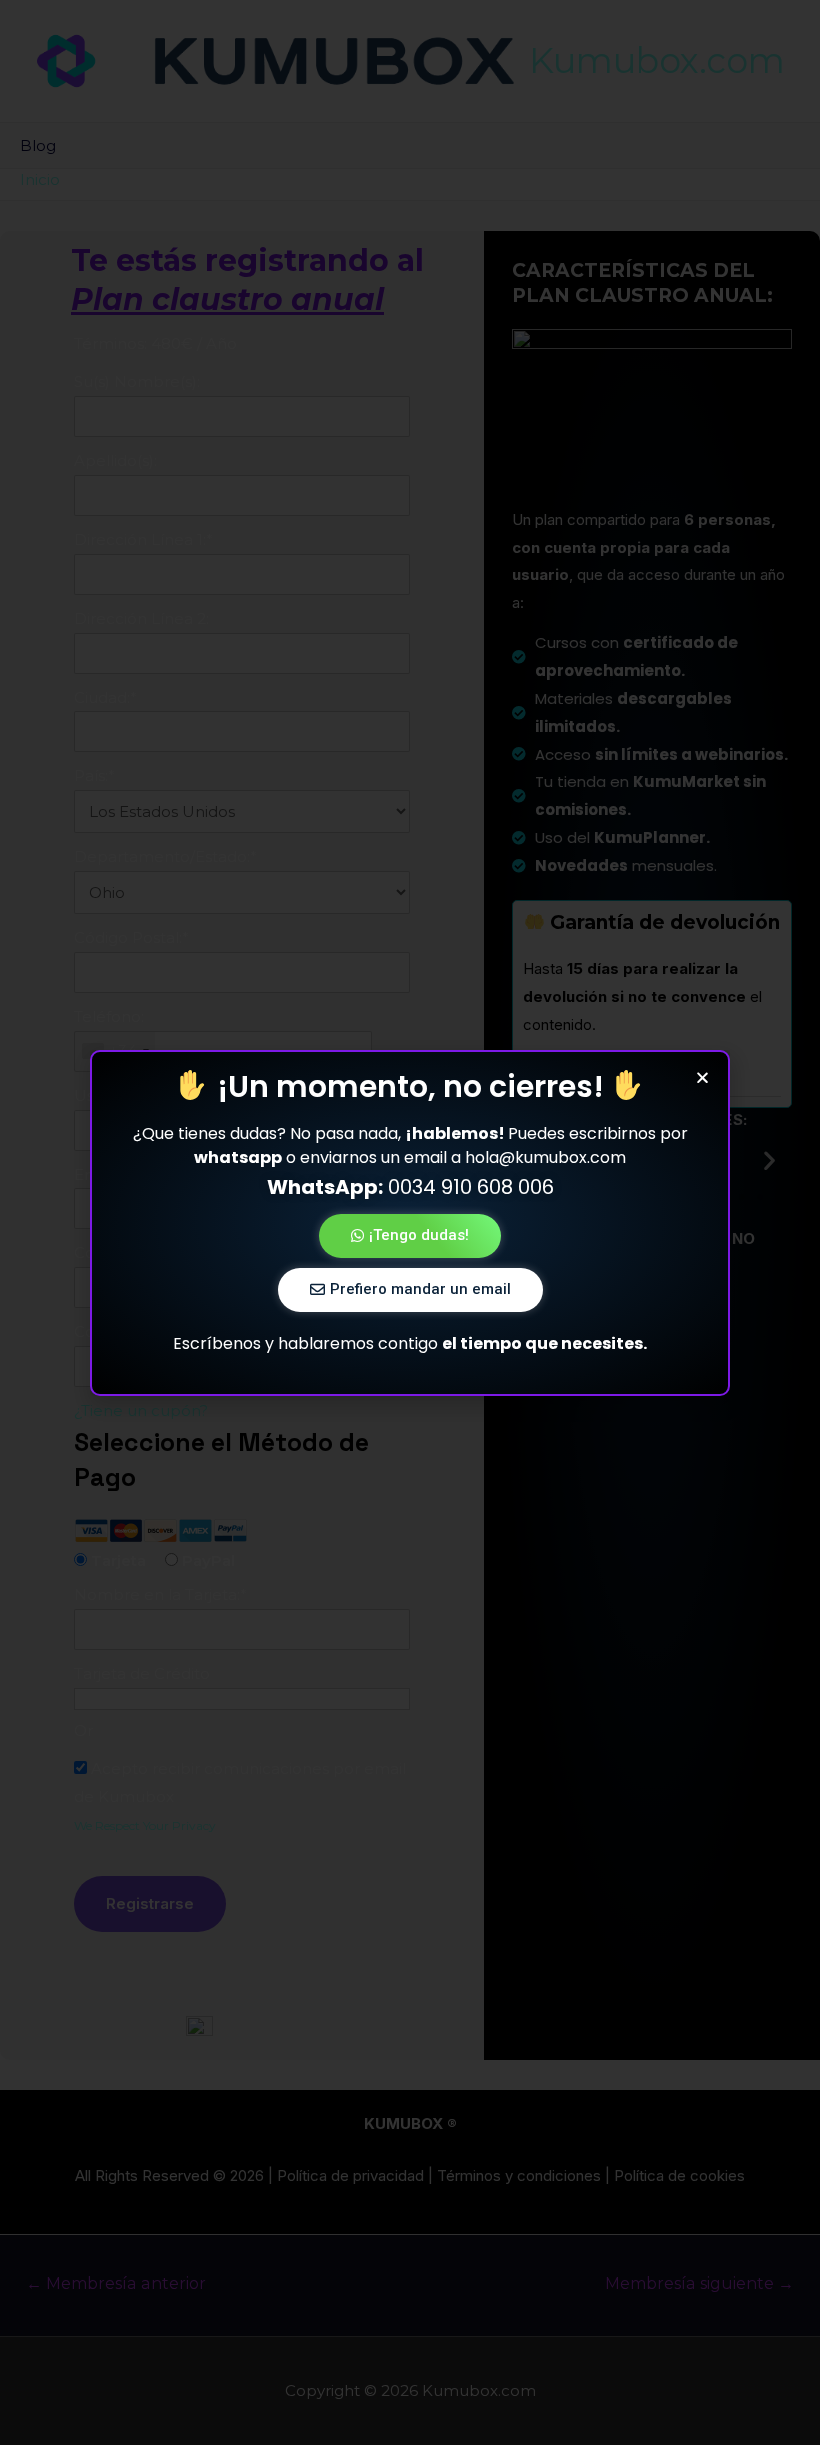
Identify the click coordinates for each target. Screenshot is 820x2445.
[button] (410, 1236)
